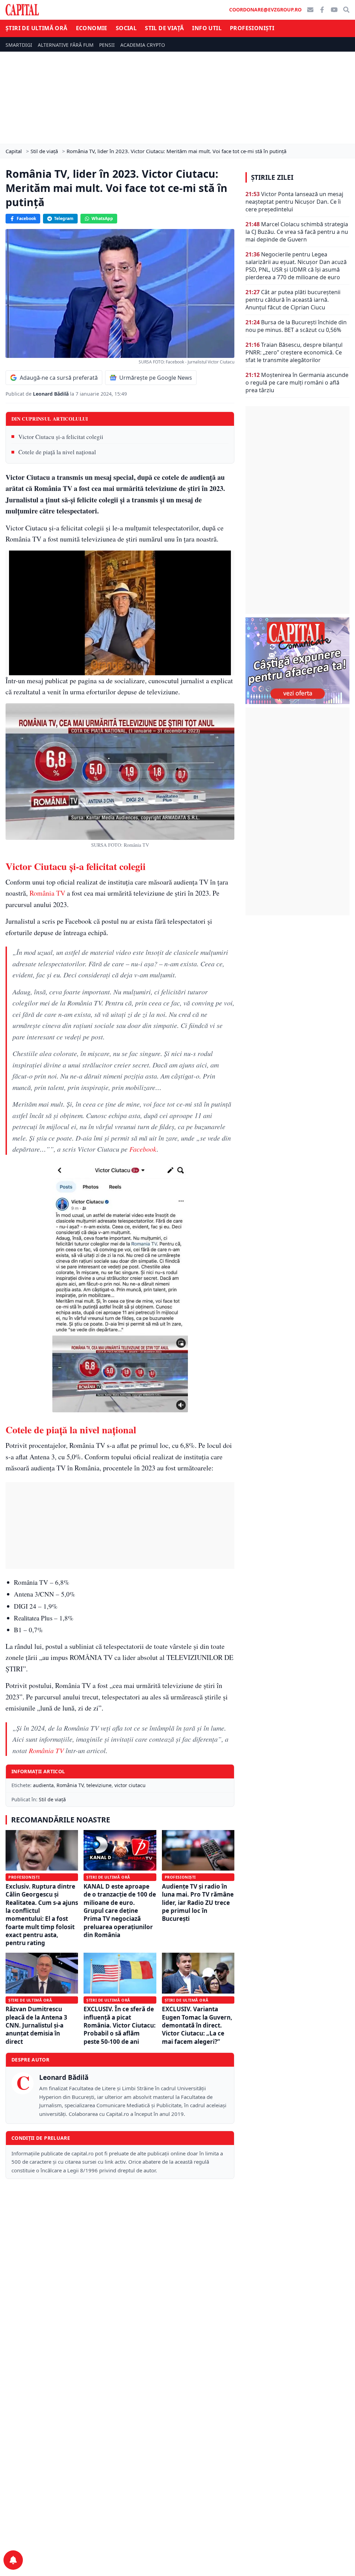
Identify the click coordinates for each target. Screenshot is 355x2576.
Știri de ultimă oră (37, 28)
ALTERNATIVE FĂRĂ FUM (66, 45)
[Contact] (310, 10)
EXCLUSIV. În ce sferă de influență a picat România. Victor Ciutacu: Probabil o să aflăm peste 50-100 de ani (120, 2025)
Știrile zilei (272, 177)
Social (126, 28)
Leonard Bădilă (51, 394)
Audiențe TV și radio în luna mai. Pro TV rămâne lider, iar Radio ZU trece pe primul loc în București (198, 1903)
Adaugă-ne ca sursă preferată (59, 378)
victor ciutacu (130, 1785)
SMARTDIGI (19, 45)
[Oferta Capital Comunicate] (297, 661)
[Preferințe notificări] (13, 2560)
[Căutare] (346, 10)
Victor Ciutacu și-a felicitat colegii (61, 437)
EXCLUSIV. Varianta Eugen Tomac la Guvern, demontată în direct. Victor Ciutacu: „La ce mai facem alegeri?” (197, 2025)
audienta (43, 1785)
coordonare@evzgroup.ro (265, 10)
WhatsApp (102, 218)
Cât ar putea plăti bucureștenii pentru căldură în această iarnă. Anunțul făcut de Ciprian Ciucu (293, 300)
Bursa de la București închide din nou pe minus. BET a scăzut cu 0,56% (296, 326)
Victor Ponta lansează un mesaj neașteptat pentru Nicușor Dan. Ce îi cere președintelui (294, 202)
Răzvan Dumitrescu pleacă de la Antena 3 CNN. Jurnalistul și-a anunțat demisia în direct (36, 2025)
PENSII (107, 45)
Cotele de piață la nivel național (57, 452)
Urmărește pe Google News (156, 378)
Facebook (26, 218)
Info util (207, 28)
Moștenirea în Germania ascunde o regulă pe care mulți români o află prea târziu (297, 383)
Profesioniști (252, 28)
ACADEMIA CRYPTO (143, 45)
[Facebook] (322, 10)
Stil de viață (164, 28)
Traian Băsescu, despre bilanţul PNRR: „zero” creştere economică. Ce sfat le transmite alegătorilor (294, 352)
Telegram (64, 218)
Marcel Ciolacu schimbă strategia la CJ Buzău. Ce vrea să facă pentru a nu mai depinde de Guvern (297, 232)
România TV (47, 893)
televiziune (99, 1785)
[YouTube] (334, 10)
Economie (92, 28)
